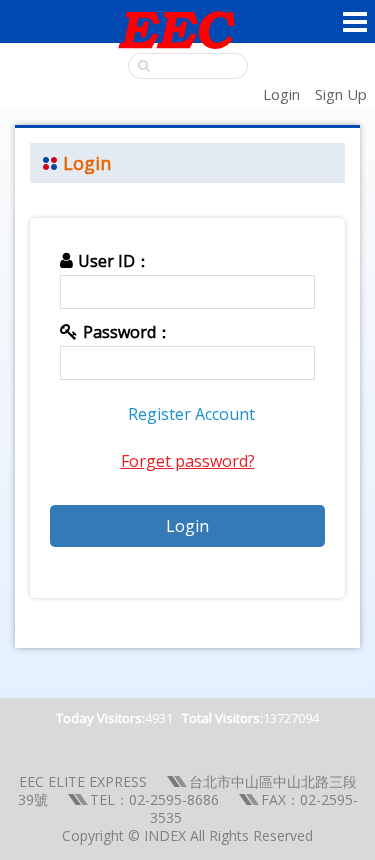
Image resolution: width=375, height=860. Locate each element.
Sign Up (341, 94)
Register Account (191, 414)
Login (281, 94)
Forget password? (188, 461)
